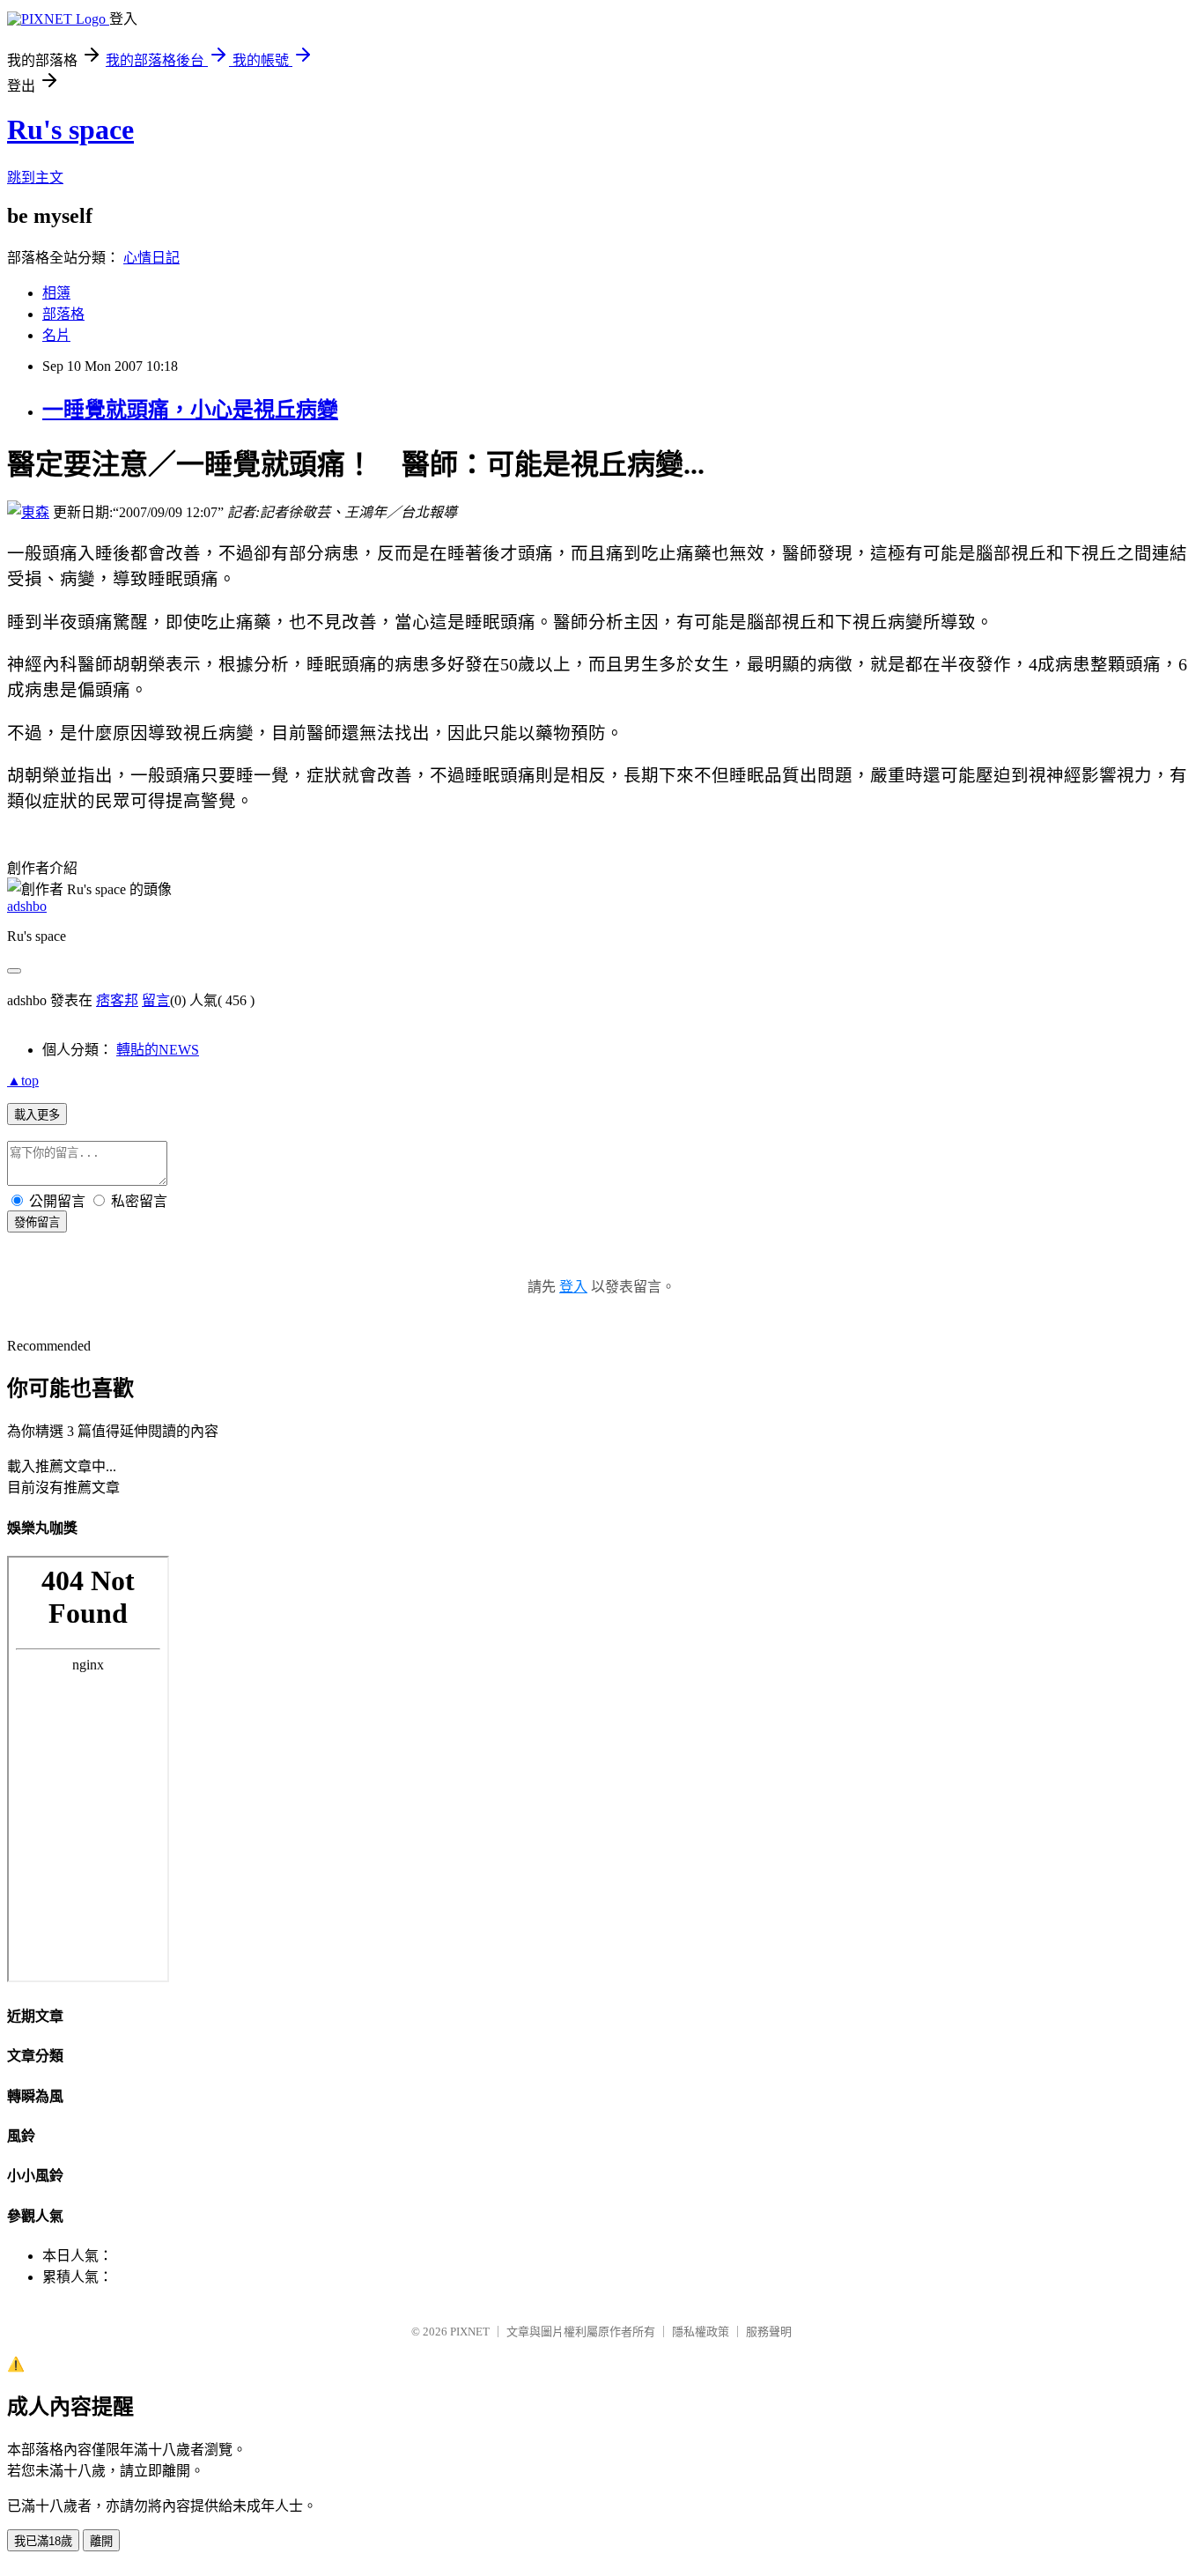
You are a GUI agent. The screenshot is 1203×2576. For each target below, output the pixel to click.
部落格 (63, 314)
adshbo (27, 906)
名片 (56, 335)
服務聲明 (769, 2332)
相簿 (56, 293)
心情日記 (151, 258)
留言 (156, 1000)
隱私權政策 (701, 2332)
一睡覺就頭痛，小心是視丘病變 (190, 410)
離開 (101, 2541)
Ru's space (70, 130)
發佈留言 (37, 1222)
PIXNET (470, 2332)
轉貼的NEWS (158, 1050)
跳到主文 (35, 178)
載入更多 (37, 1115)
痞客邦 (117, 1000)
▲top (23, 1081)
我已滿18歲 (43, 2541)
